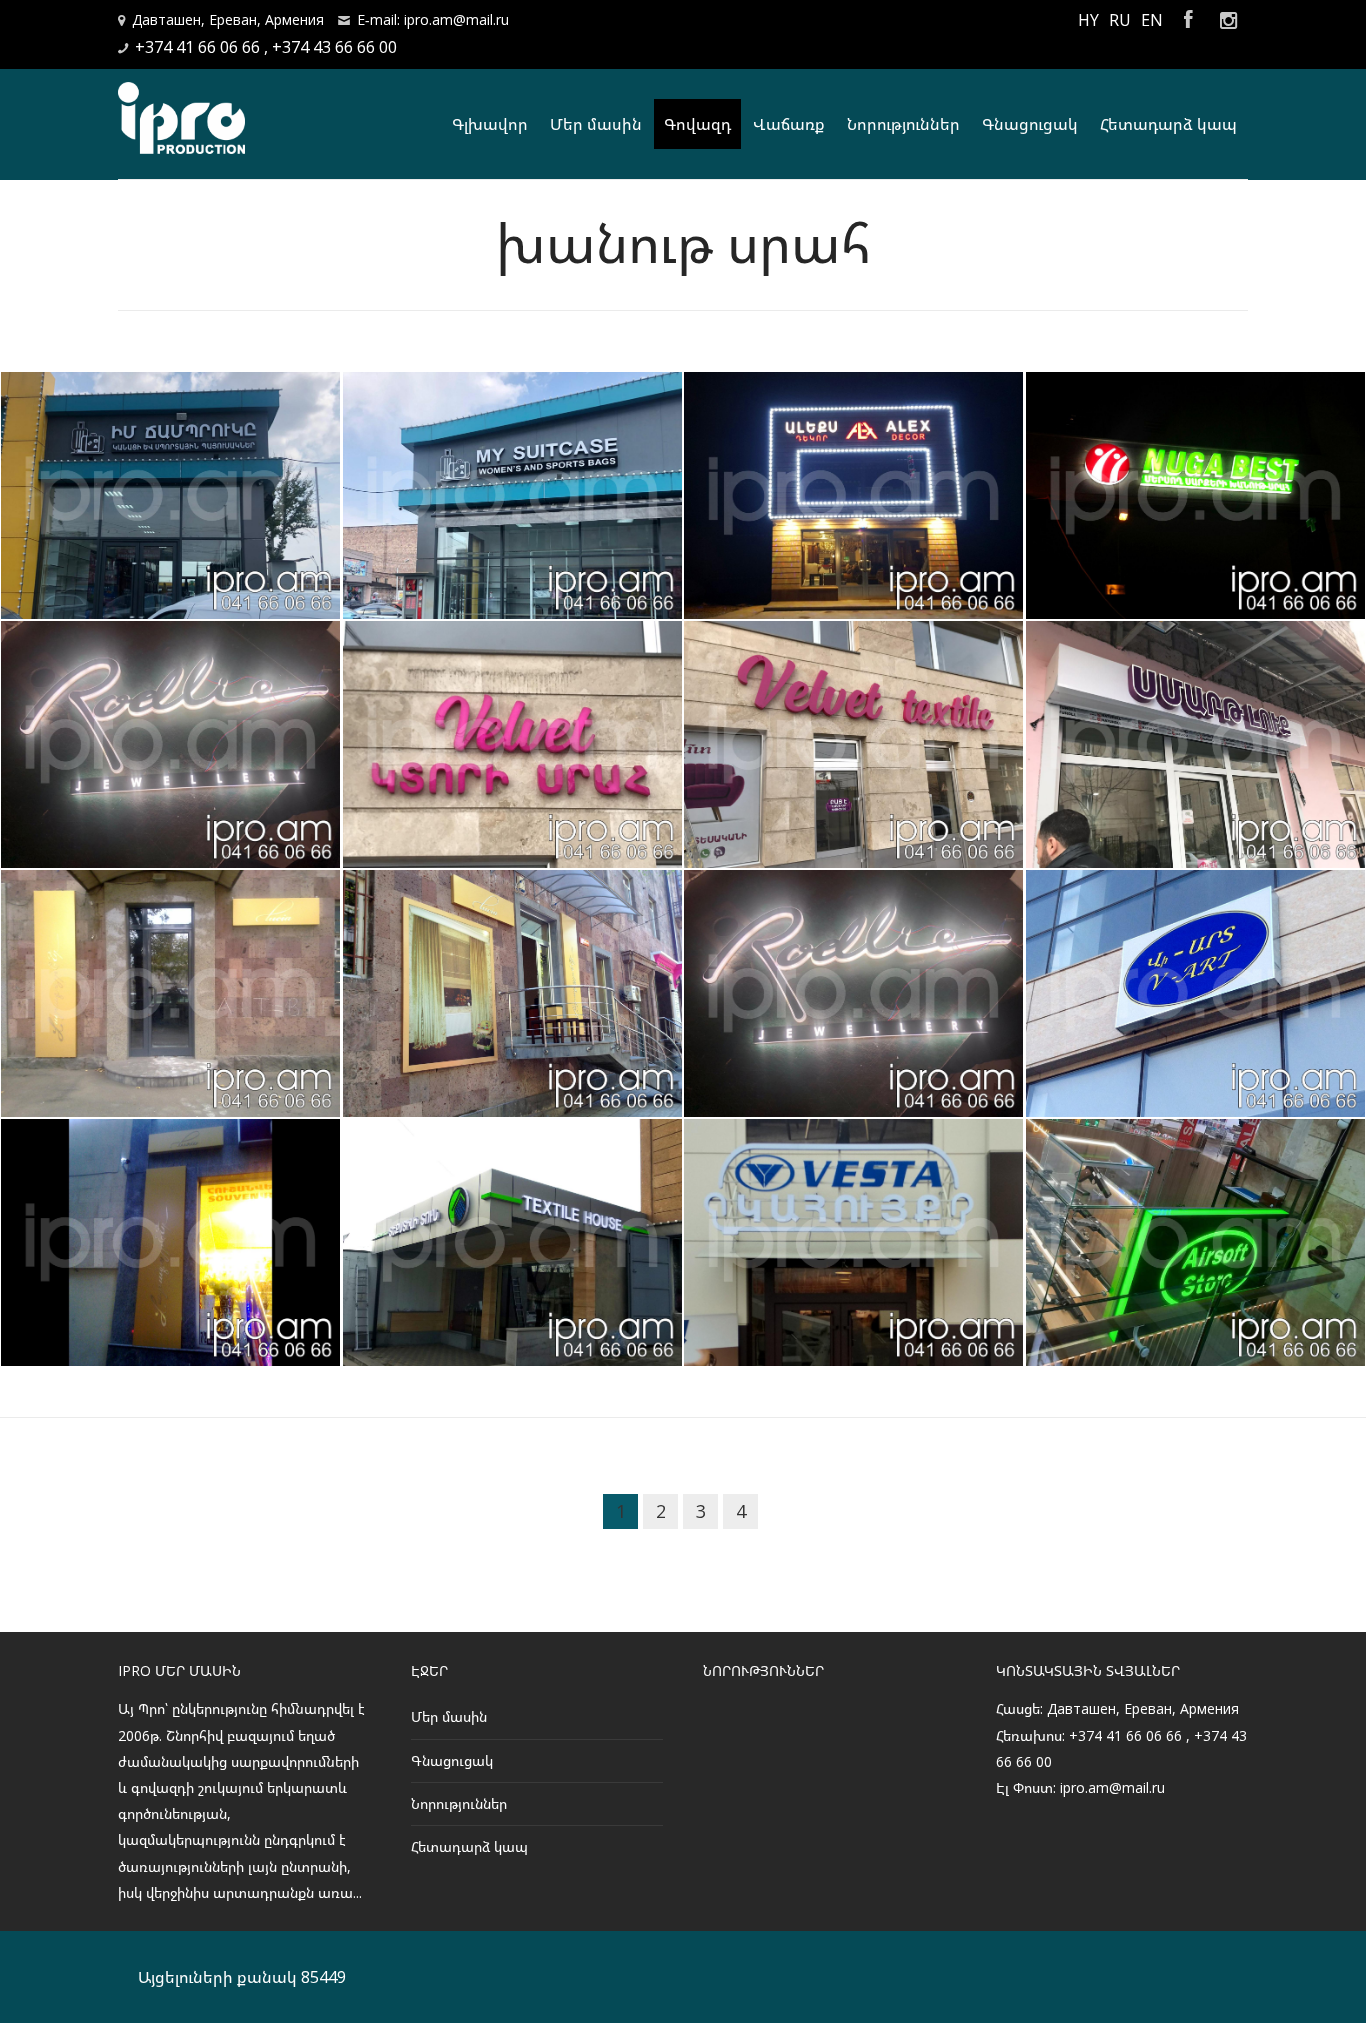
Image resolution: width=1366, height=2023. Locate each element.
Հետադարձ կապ (1168, 124)
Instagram (1228, 20)
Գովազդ (697, 124)
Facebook (1188, 20)
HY (1088, 20)
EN (1152, 20)
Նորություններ (903, 124)
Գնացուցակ (1030, 124)
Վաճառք (789, 124)
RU (1120, 20)
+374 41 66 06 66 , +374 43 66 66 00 (266, 47)
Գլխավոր (490, 124)
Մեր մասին (596, 124)
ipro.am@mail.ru (1112, 1787)
